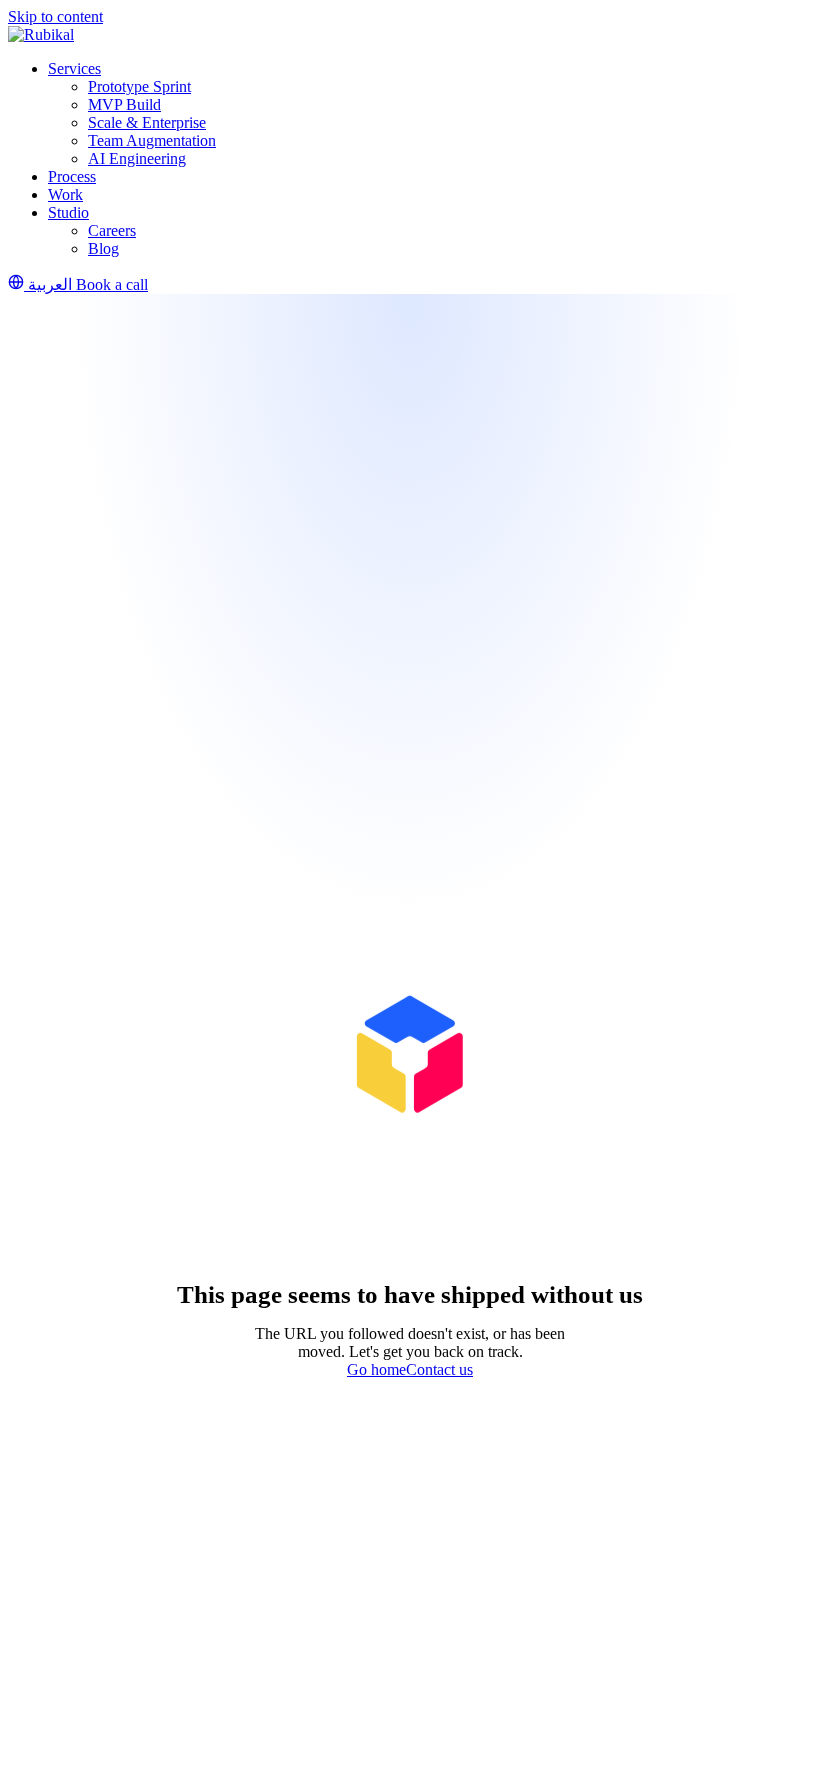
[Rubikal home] (41, 34)
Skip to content (55, 16)
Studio (68, 212)
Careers (112, 230)
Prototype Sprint (139, 86)
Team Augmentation (152, 140)
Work (65, 194)
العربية (50, 284)
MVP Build (124, 104)
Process (72, 176)
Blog (103, 248)
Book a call (112, 284)
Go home (376, 1369)
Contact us (439, 1369)
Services (74, 68)
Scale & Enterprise (147, 122)
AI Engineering (137, 158)
